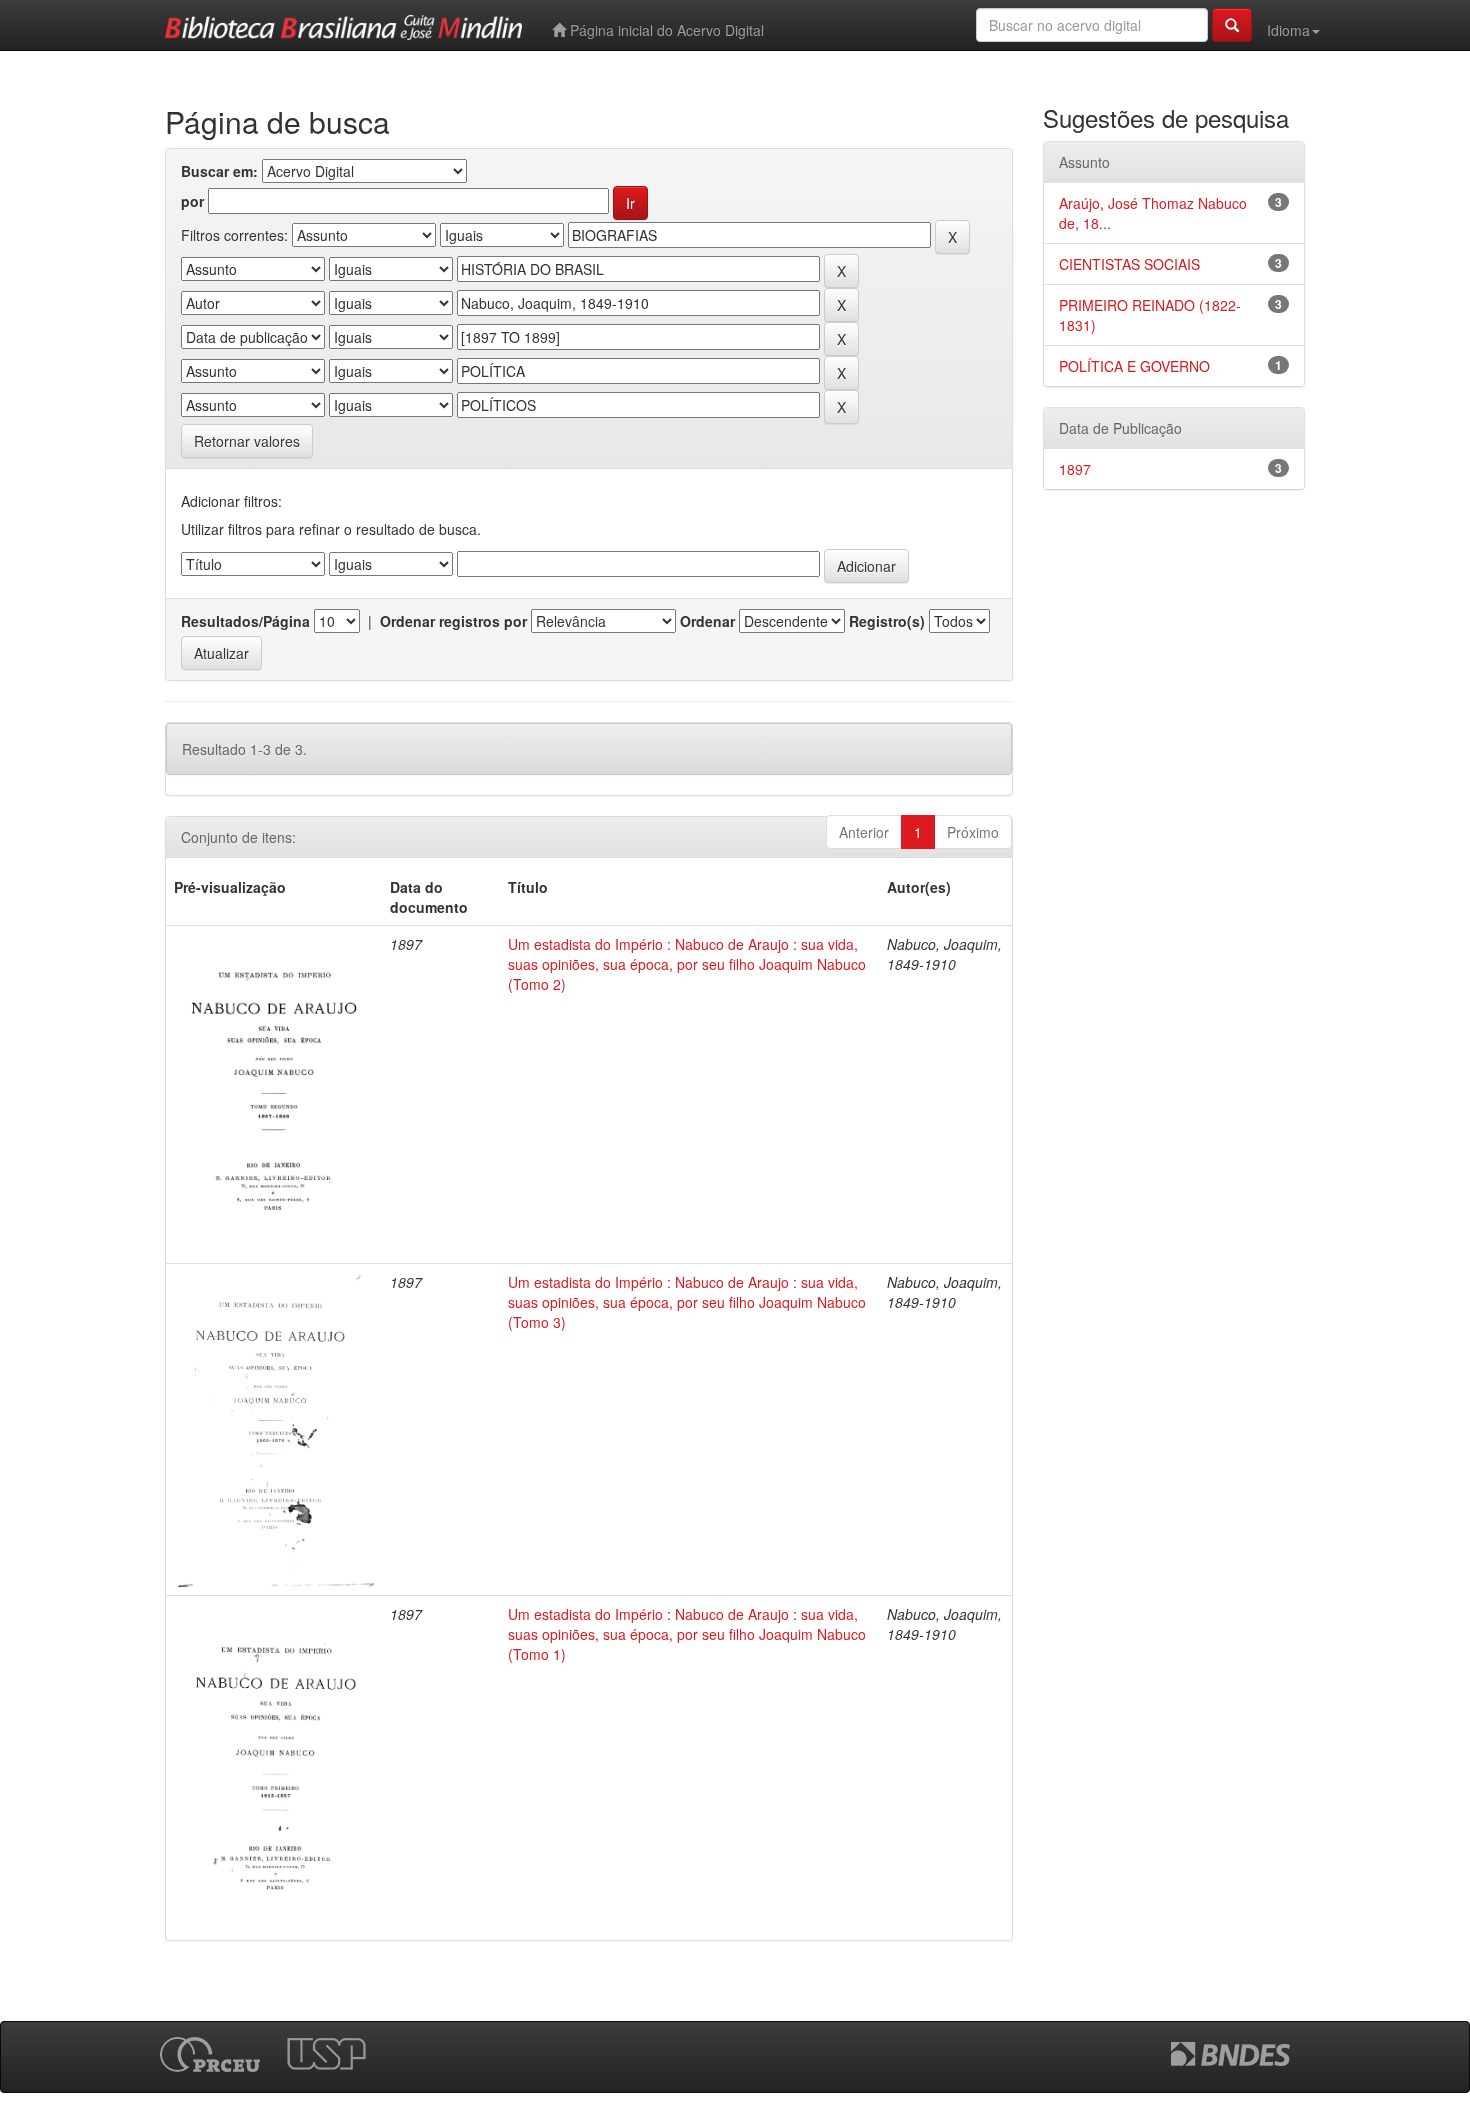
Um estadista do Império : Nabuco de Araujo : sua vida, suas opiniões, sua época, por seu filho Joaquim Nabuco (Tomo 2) (687, 964)
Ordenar (707, 621)
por (192, 201)
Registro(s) (887, 621)
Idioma (1288, 30)
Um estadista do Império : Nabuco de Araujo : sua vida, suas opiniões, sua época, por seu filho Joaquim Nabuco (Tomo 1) (687, 1634)
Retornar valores (247, 441)
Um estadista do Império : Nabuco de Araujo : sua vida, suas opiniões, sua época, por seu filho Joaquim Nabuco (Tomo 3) (687, 1302)
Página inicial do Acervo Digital (665, 30)
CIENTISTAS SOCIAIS (1129, 264)
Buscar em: (219, 171)
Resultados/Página (245, 621)
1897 (1075, 469)
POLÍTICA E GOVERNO (1134, 366)
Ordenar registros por (453, 621)
